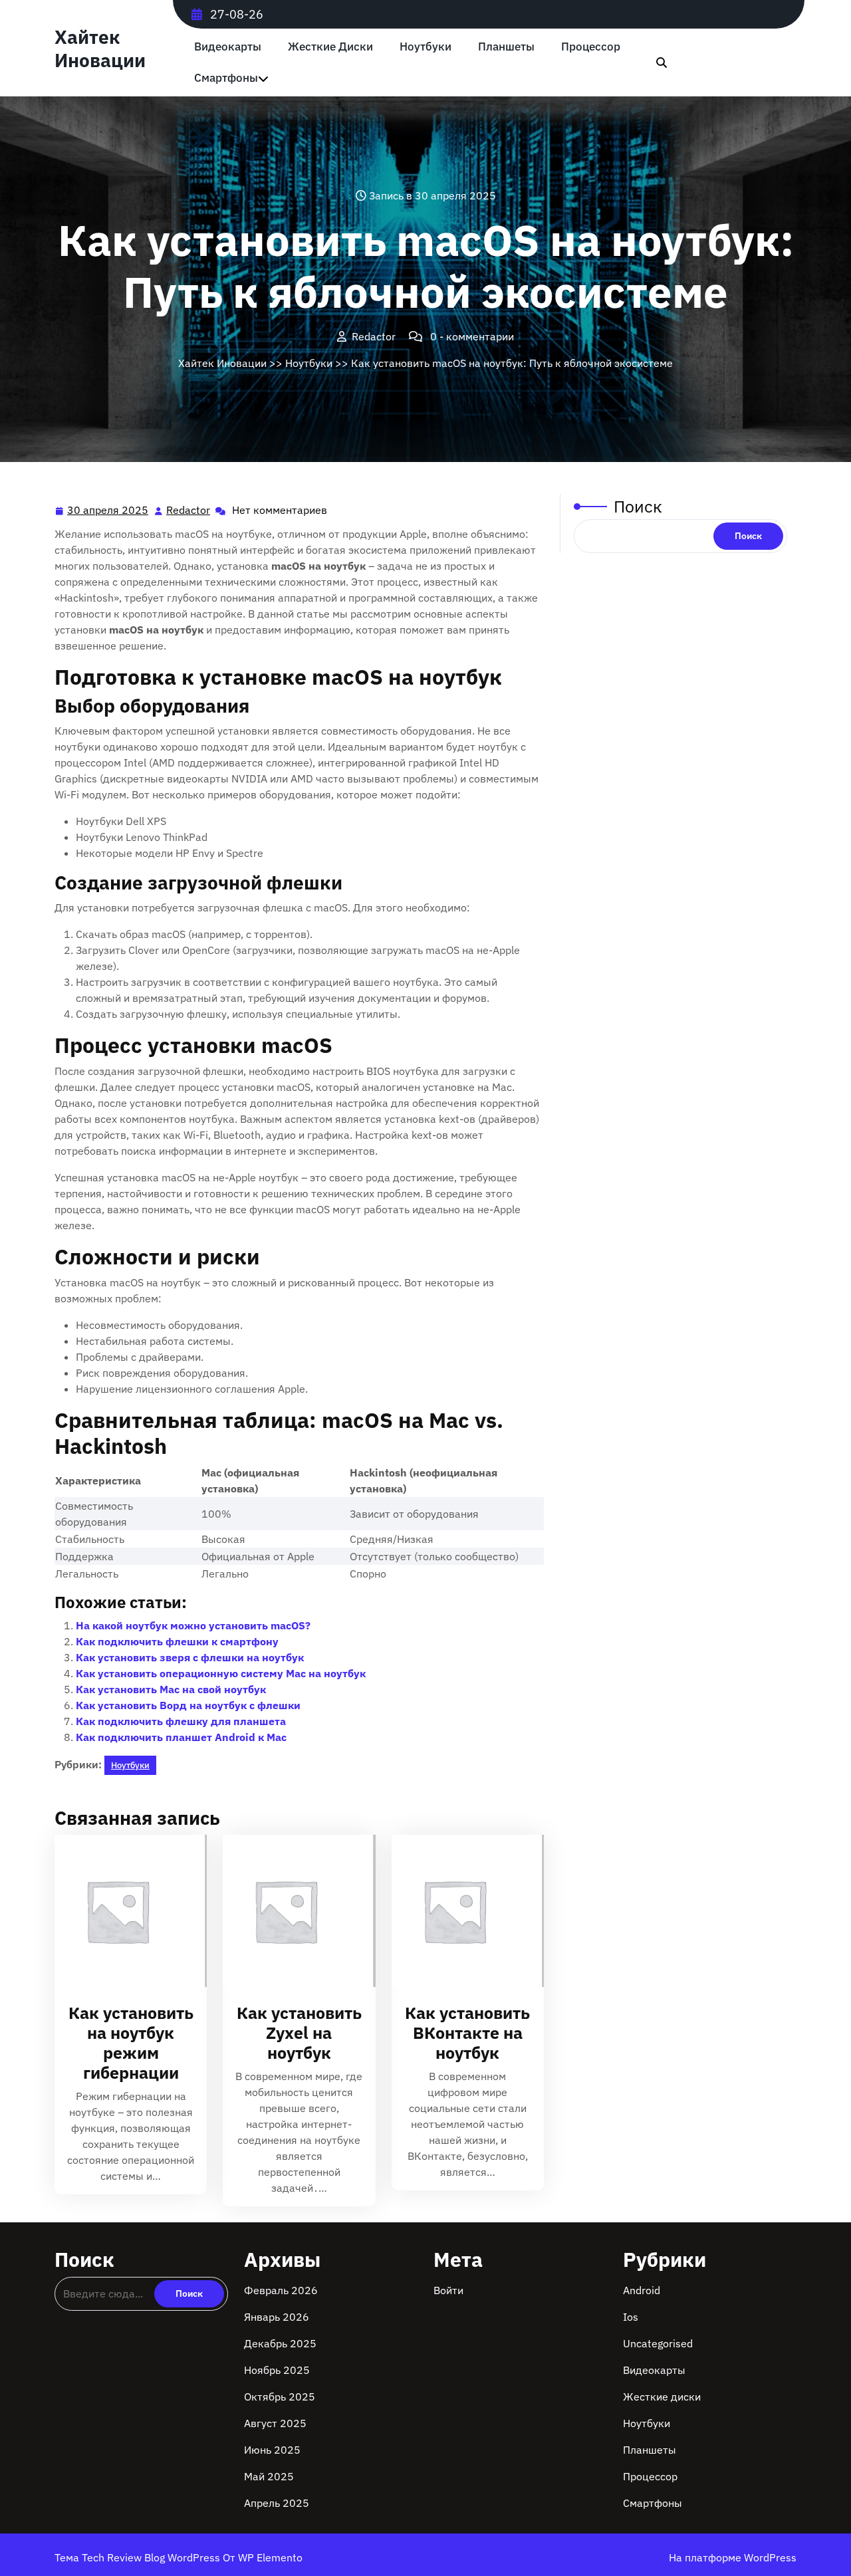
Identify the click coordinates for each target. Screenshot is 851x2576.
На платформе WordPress (733, 2557)
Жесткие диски (330, 47)
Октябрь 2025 (280, 2397)
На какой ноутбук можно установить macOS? (193, 1625)
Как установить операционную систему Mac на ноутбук (221, 1673)
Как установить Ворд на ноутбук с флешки (188, 1705)
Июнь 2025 (272, 2450)
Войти (448, 2290)
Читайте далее (125, 1911)
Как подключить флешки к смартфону (177, 1641)
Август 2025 (275, 2423)
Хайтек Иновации (100, 49)
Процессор (591, 47)
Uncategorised (658, 2343)
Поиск (638, 506)
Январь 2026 (277, 2317)
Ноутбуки (425, 47)
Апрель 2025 (277, 2503)
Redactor (189, 510)
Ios (631, 2317)
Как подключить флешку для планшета (181, 1721)
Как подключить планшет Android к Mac (181, 1737)
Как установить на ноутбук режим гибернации (131, 2043)
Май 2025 (269, 2476)
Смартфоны (226, 78)
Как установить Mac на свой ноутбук (171, 1689)
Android (642, 2290)
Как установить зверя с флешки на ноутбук (190, 1657)
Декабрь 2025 (280, 2343)
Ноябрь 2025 (277, 2370)
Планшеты (506, 47)
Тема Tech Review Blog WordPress (139, 2557)
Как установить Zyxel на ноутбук (299, 2033)
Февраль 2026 (281, 2290)
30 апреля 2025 (108, 511)
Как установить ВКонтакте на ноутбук (467, 2033)
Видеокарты (228, 47)
